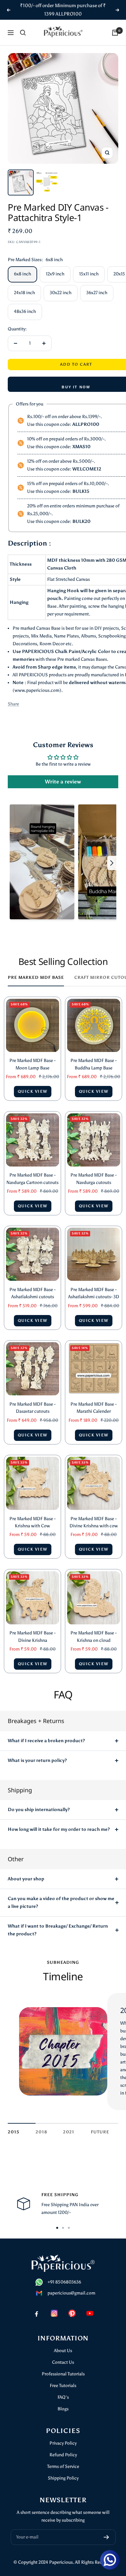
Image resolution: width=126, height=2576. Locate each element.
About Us (63, 2351)
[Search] (23, 33)
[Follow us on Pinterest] (72, 2313)
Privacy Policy (63, 2443)
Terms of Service (63, 2466)
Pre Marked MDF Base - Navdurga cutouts (94, 1179)
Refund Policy (63, 2455)
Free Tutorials (63, 2386)
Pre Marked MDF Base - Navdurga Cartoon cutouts (32, 1179)
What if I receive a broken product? (46, 1741)
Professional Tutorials (63, 2374)
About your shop (26, 1879)
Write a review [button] (63, 782)
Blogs (63, 2409)
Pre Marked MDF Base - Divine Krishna (32, 1636)
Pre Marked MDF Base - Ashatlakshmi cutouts (32, 1293)
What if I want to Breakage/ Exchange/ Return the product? (58, 1930)
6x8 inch (22, 274)
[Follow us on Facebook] (36, 2313)
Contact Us (63, 2362)
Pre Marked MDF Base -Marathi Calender (94, 1408)
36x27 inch (97, 293)
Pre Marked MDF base (36, 977)
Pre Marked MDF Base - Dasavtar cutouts (32, 1408)
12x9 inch (55, 274)
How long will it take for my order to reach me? (59, 1829)
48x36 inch (25, 311)
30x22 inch (61, 293)
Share (13, 704)
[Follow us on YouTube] (90, 2313)
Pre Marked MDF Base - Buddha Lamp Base (94, 1064)
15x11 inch (89, 274)
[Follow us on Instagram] (54, 2313)
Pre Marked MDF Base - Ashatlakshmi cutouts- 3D (94, 1293)
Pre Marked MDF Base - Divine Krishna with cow (94, 1522)
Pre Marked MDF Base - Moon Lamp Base (32, 1064)
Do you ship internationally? (39, 1810)
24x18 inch (24, 293)
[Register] (106, 2537)
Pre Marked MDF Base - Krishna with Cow (32, 1522)
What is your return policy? (37, 1760)
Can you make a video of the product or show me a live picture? (61, 1902)
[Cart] (115, 33)
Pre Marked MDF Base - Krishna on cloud (94, 1636)
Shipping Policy (63, 2478)
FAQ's (63, 2397)
